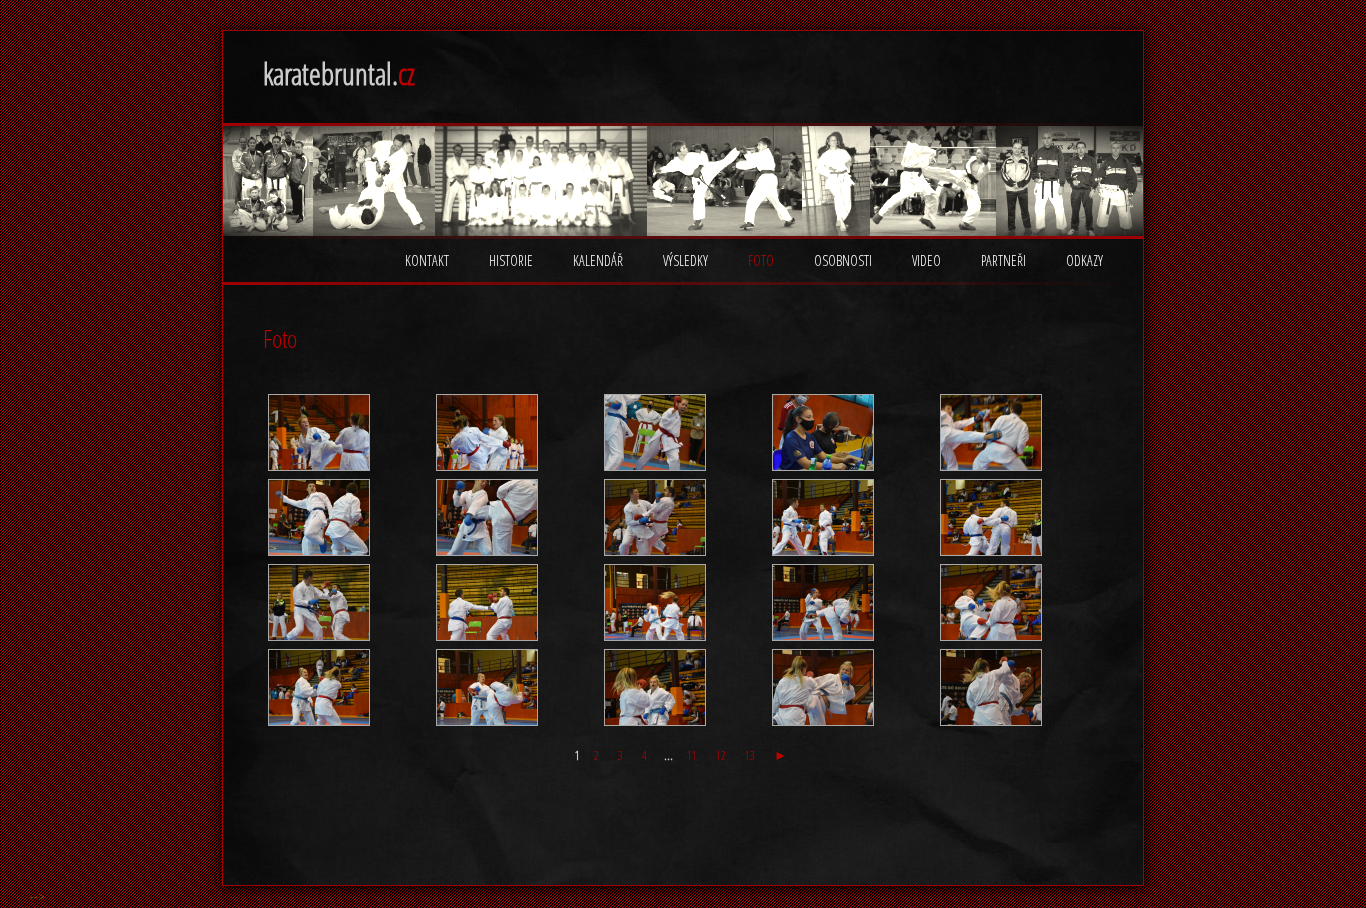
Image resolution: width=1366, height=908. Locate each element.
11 (692, 755)
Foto (761, 260)
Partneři (1003, 260)
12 (721, 755)
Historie (511, 260)
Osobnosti (843, 260)
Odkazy (1084, 260)
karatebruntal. (339, 73)
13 (750, 755)
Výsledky (685, 260)
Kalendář (598, 260)
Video (926, 260)
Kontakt (427, 260)
